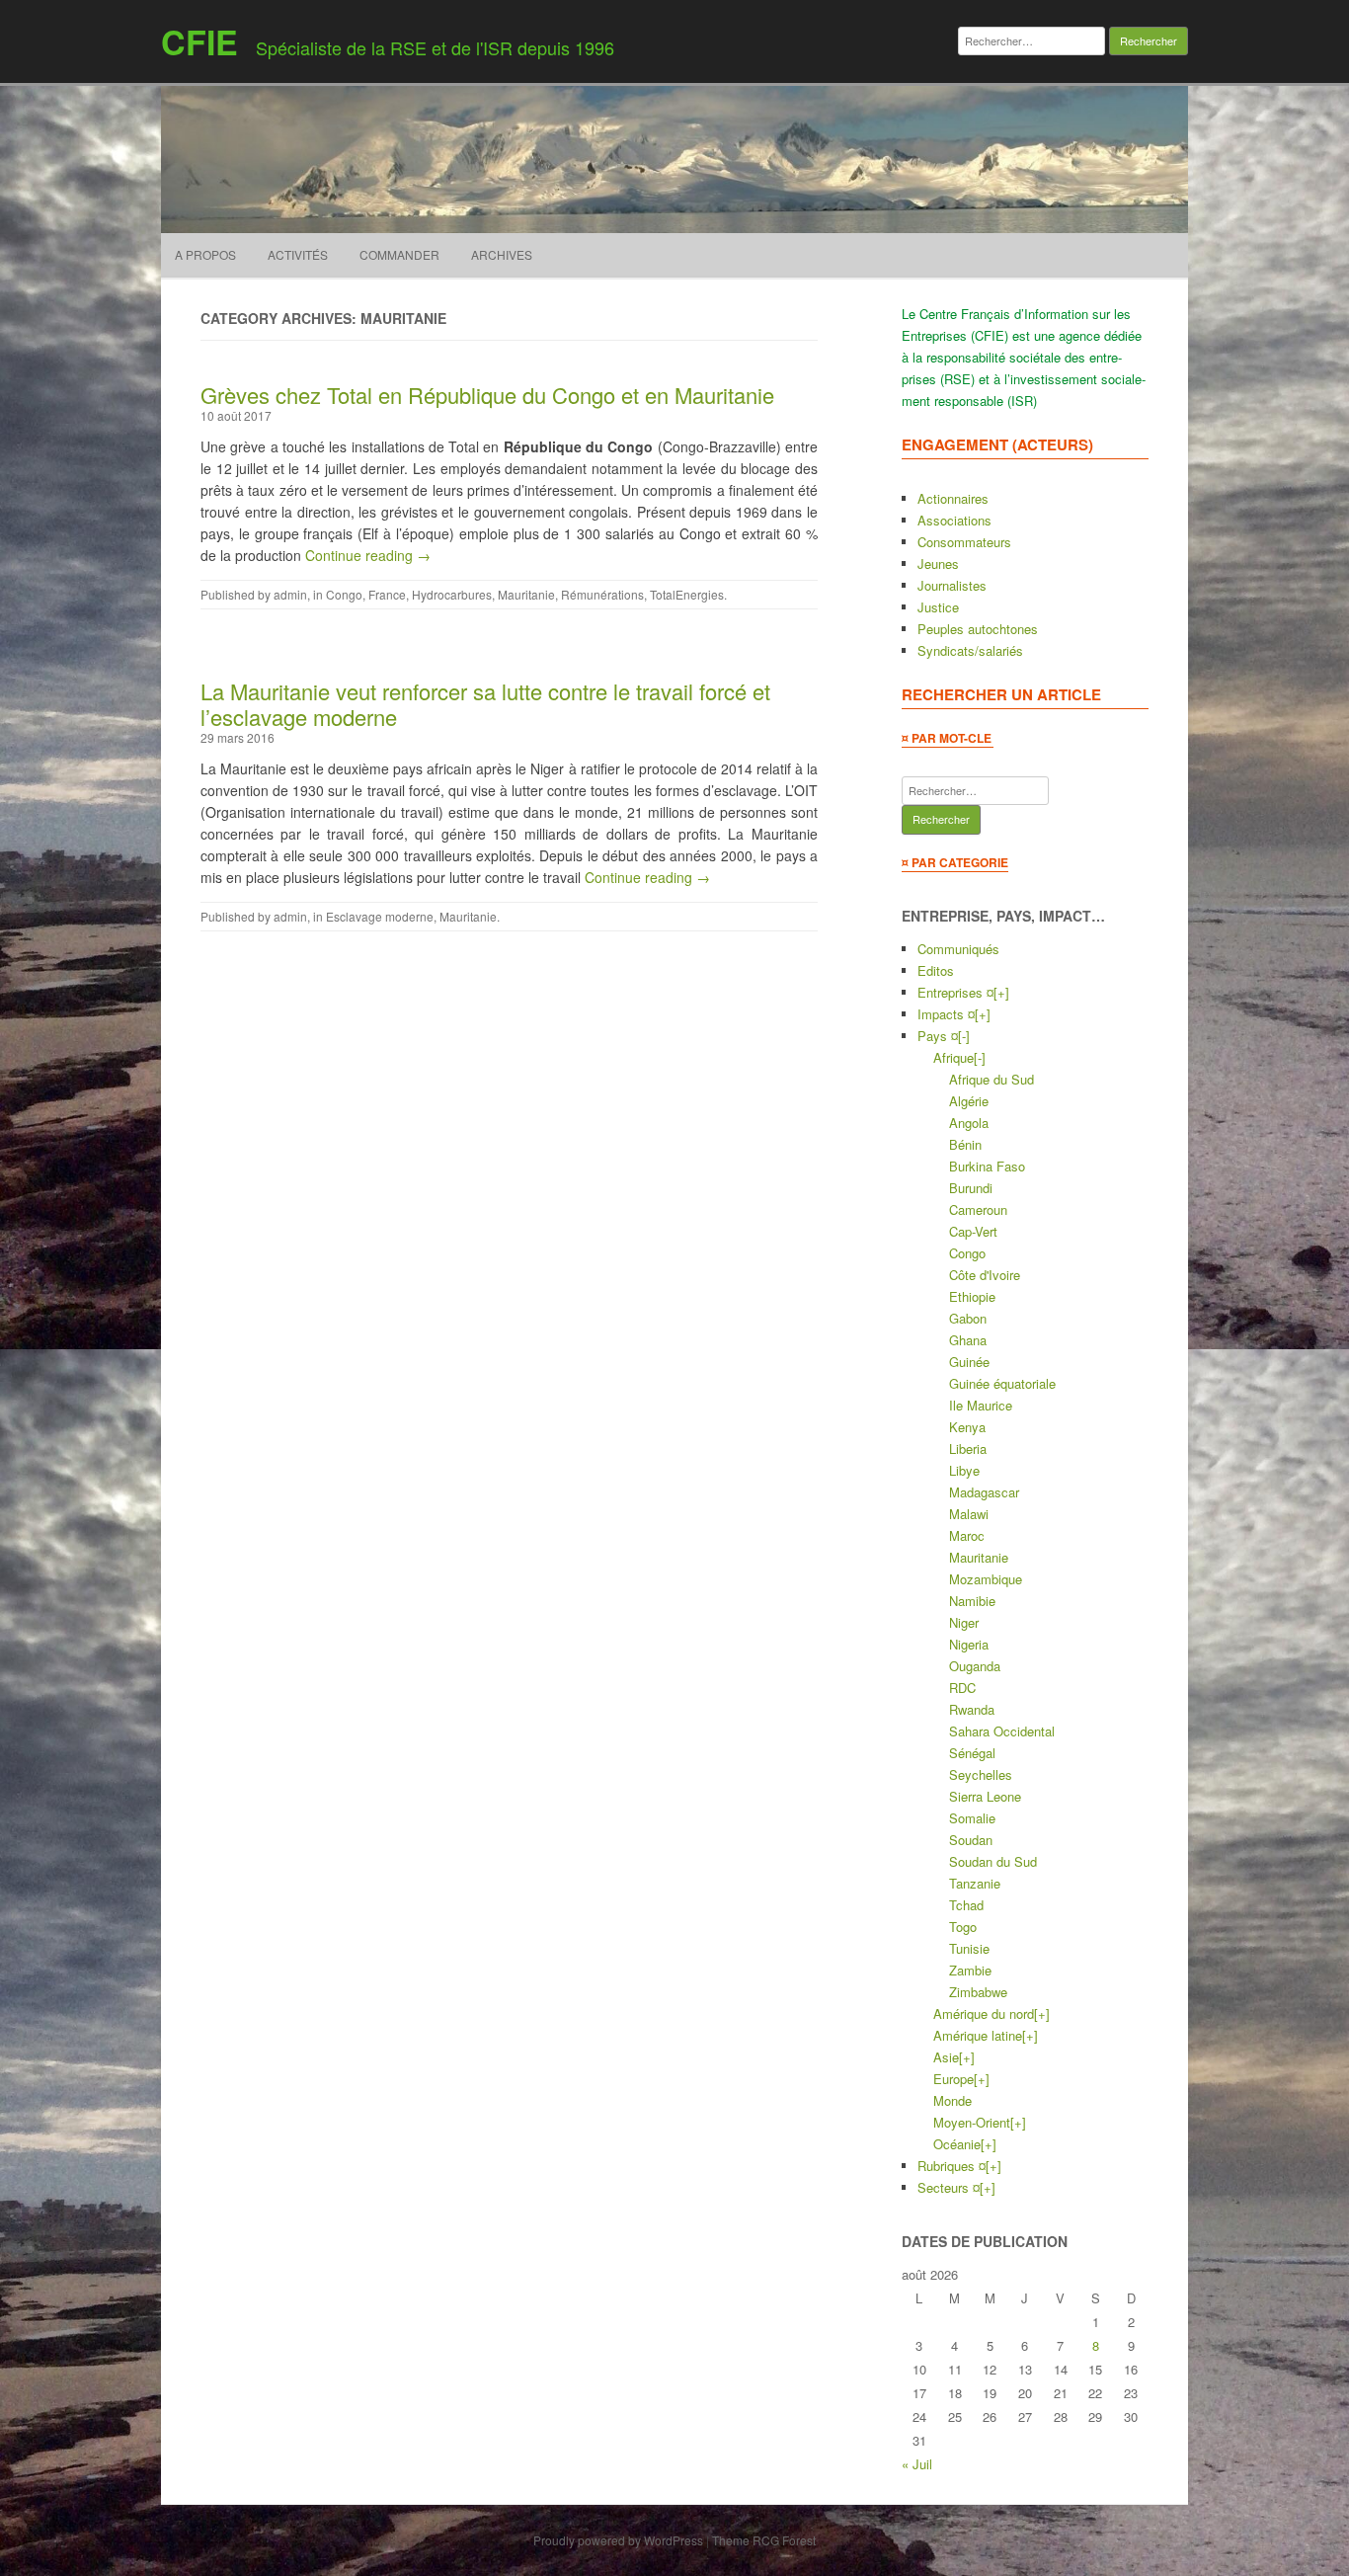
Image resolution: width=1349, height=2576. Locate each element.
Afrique (953, 1057)
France (387, 594)
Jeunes (938, 563)
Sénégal (972, 1753)
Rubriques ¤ (952, 2166)
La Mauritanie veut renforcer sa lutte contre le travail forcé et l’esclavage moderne (485, 704)
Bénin (965, 1144)
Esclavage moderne (380, 916)
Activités (298, 254)
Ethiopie (972, 1296)
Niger (964, 1622)
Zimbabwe (978, 1992)
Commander (399, 254)
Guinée (969, 1362)
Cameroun (978, 1209)
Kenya (967, 1427)
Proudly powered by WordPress (618, 2540)
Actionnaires (953, 498)
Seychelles (981, 1774)
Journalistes (952, 585)
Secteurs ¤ (949, 2187)
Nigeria (969, 1644)
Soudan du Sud (993, 1861)
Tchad (966, 1905)
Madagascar (984, 1492)
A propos (205, 254)
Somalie (972, 1818)
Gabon (968, 1318)
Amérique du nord (984, 2013)
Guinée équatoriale (1002, 1383)
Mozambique (986, 1579)
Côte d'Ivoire (985, 1275)
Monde (952, 2100)
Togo (963, 1927)
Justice (938, 607)
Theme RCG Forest (764, 2540)
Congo (344, 594)
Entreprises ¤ (955, 992)
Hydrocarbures (452, 594)
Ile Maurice (981, 1405)
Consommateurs (964, 542)
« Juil (917, 2464)
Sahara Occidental (1002, 1731)
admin (290, 594)
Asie (946, 2057)
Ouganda (975, 1666)
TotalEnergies (687, 594)
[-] (964, 1036)
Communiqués (958, 949)
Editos (936, 970)
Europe (953, 2079)
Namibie (972, 1601)
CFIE (199, 41)
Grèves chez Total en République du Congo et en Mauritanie (487, 395)
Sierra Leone (985, 1796)
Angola (969, 1123)
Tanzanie (975, 1883)
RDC (962, 1688)
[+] (1001, 992)
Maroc (967, 1535)
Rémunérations (602, 594)
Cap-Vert (973, 1231)
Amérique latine (978, 2035)
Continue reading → (368, 555)
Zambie (970, 1970)
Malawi (969, 1514)
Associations (954, 520)
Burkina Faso (987, 1166)
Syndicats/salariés (970, 650)
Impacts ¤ (946, 1014)
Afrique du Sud (992, 1079)
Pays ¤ (938, 1036)
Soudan (971, 1840)
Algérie (969, 1101)
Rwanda (972, 1709)
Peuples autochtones (978, 629)
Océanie (957, 2144)
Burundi (971, 1188)
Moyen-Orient (972, 2122)
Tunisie (969, 1948)
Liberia (968, 1449)
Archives (502, 254)
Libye (964, 1470)
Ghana (968, 1340)
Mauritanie (526, 594)
